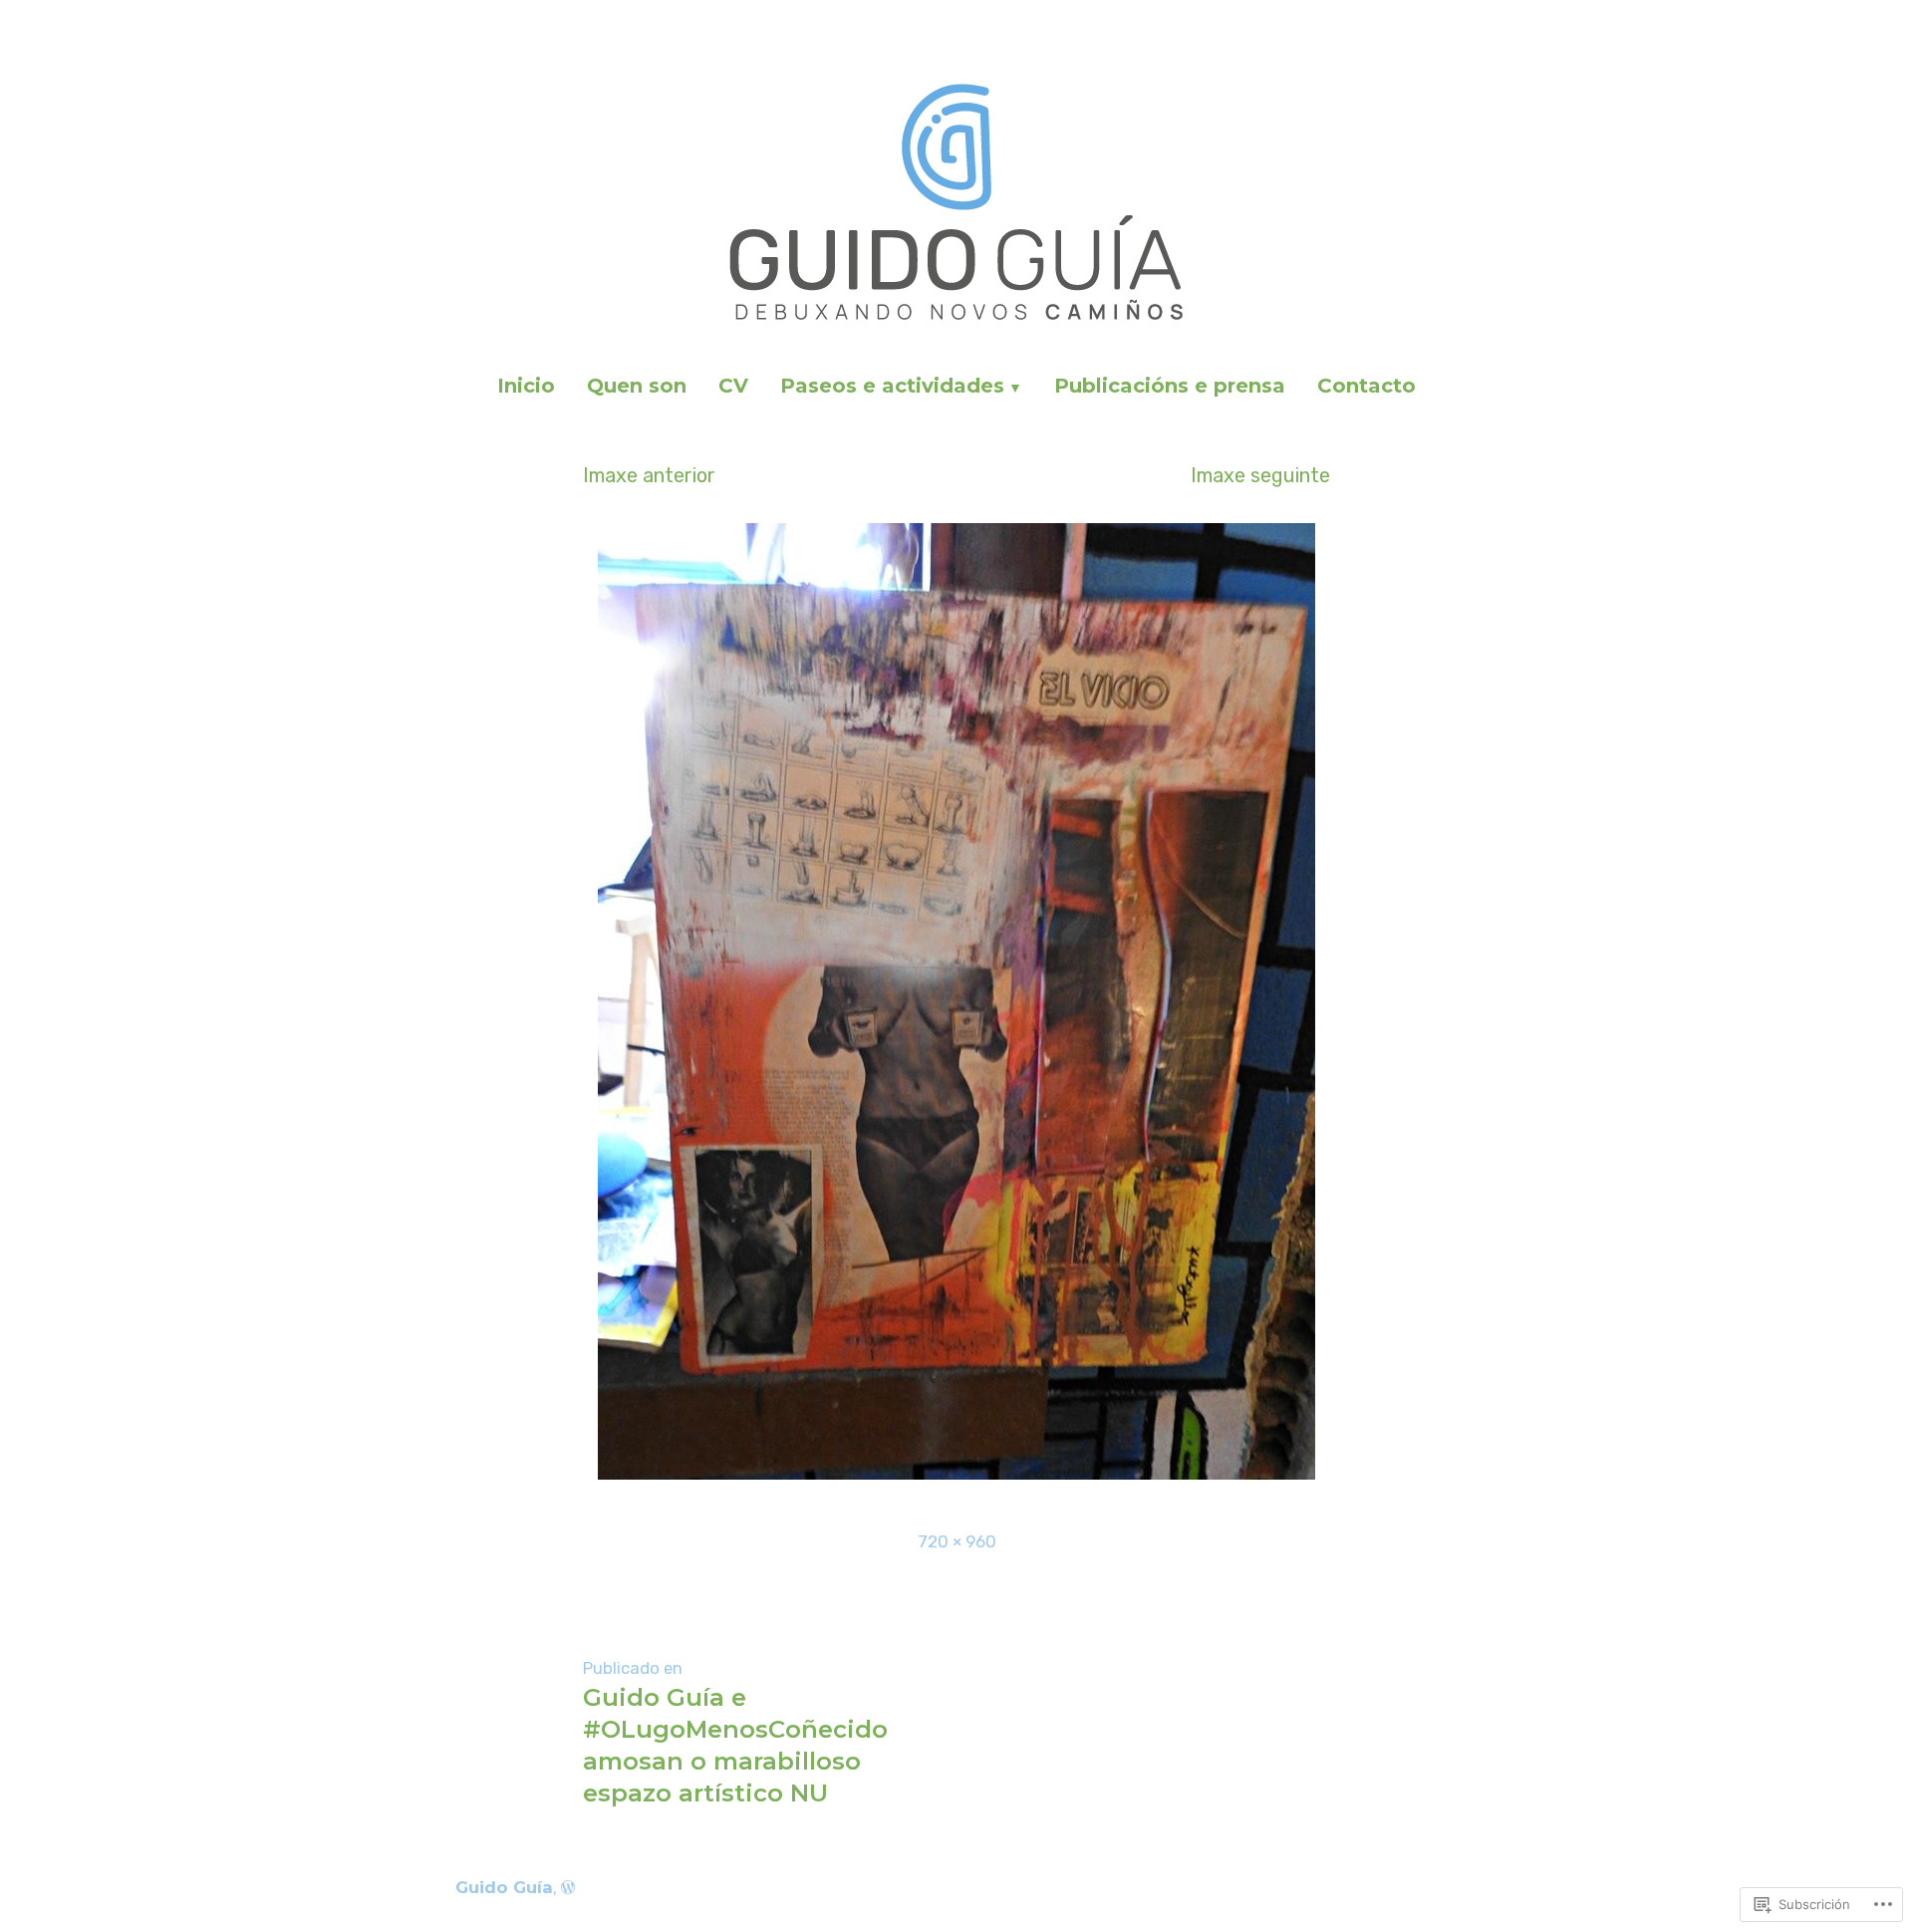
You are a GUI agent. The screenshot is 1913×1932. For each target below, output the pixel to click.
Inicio (526, 386)
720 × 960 (957, 1541)
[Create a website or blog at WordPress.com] (568, 1887)
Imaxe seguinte (1260, 475)
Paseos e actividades (892, 386)
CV (733, 386)
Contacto (1366, 386)
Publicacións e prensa (1170, 386)
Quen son (637, 386)
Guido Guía (504, 1887)
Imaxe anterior (649, 475)
